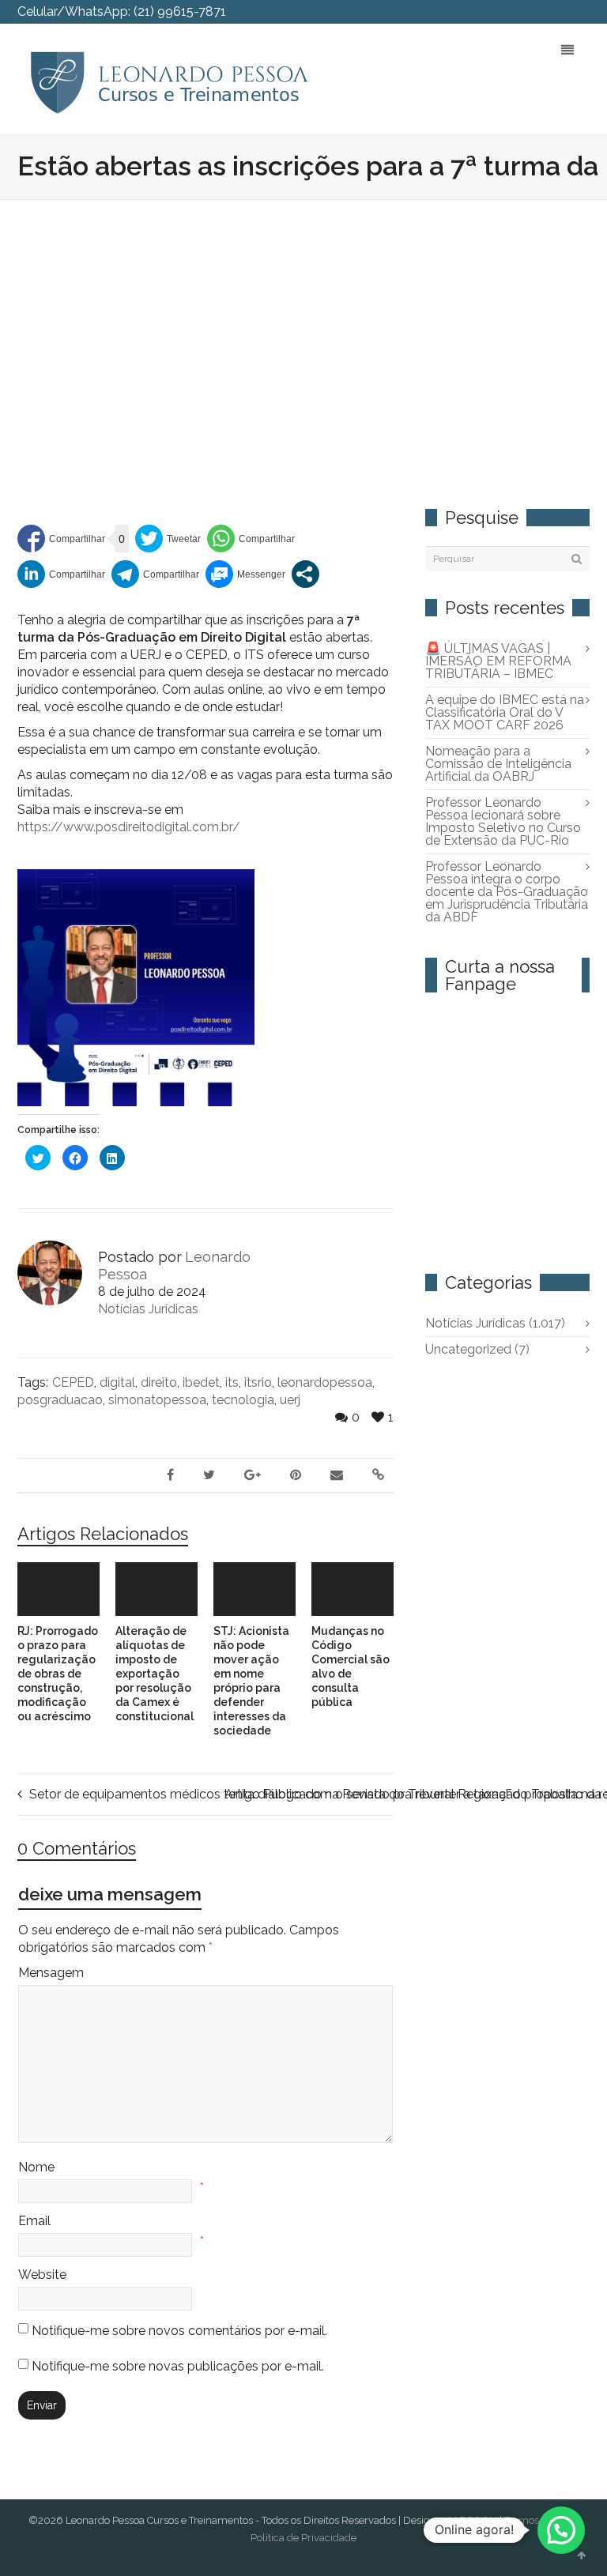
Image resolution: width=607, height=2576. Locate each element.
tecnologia (243, 1400)
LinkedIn (542, 12)
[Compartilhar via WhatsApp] (251, 539)
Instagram (588, 12)
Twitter (473, 12)
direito (159, 1382)
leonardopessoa (325, 1382)
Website (42, 2275)
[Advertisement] (303, 318)
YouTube (565, 12)
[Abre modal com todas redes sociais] (305, 574)
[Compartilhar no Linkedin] (61, 574)
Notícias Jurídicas (148, 1309)
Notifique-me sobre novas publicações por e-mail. (178, 2366)
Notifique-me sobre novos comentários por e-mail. (179, 2331)
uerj (290, 1400)
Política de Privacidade (303, 2538)
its (232, 1382)
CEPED (73, 1382)
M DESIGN (473, 2520)
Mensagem (51, 1973)
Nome (36, 2167)
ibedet (201, 1382)
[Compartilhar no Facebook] (61, 539)
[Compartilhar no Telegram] (155, 574)
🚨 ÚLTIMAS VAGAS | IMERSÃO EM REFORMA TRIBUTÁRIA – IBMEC (498, 661)
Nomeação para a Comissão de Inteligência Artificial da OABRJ (498, 764)
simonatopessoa (157, 1400)
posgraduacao (60, 1400)
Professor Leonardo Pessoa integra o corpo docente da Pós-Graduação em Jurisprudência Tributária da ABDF (507, 892)
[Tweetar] (168, 539)
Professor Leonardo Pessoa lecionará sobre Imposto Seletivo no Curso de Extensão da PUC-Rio (503, 821)
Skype (519, 12)
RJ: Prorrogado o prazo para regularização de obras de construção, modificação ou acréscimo (58, 1674)
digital (117, 1382)
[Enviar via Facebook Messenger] (245, 574)
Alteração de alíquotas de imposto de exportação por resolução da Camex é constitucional (155, 1674)
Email (34, 2221)
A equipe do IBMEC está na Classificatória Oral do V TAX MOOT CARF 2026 (505, 712)
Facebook (496, 12)
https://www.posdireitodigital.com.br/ (129, 827)
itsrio (258, 1382)
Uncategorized (477, 1349)
